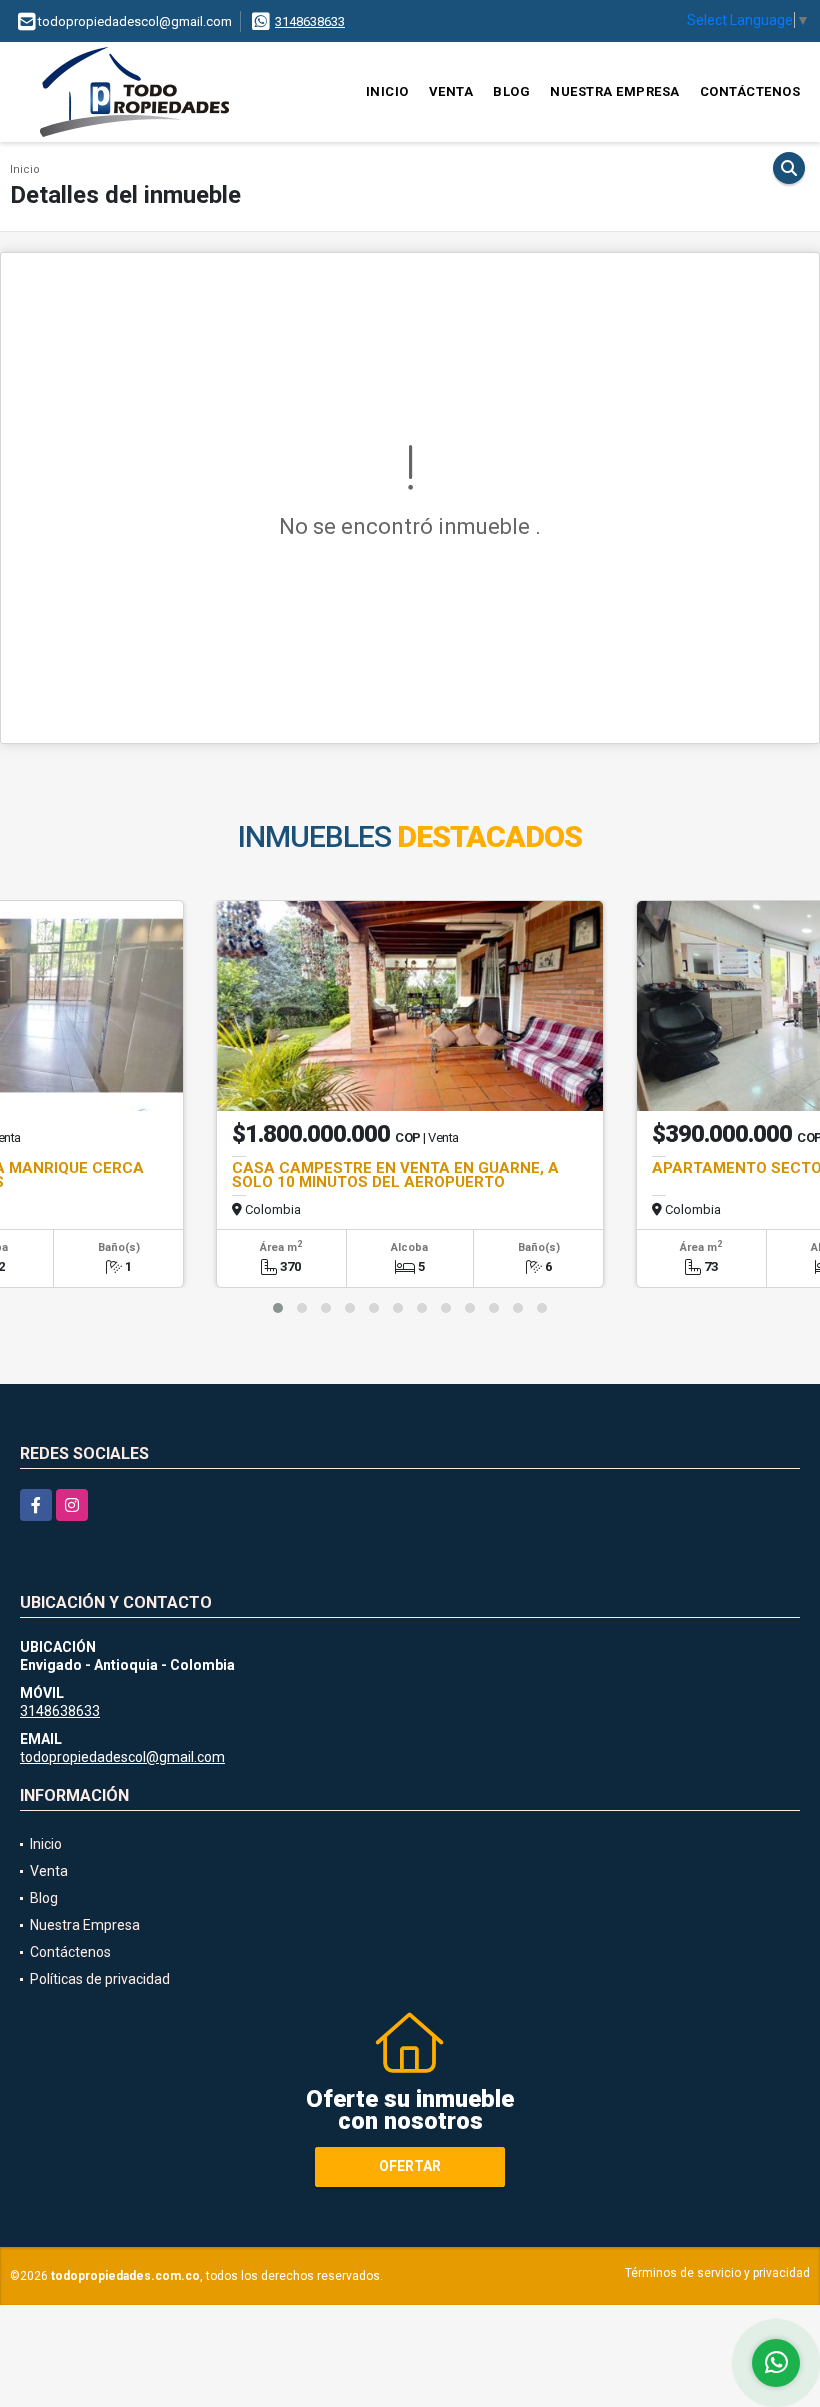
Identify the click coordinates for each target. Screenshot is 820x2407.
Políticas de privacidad (100, 1979)
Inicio (387, 91)
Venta (451, 91)
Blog (511, 91)
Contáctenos (750, 91)
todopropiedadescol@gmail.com (122, 1757)
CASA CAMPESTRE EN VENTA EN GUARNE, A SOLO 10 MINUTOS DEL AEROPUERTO (395, 1175)
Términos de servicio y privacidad (717, 2273)
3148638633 (310, 21)
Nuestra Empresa (615, 91)
